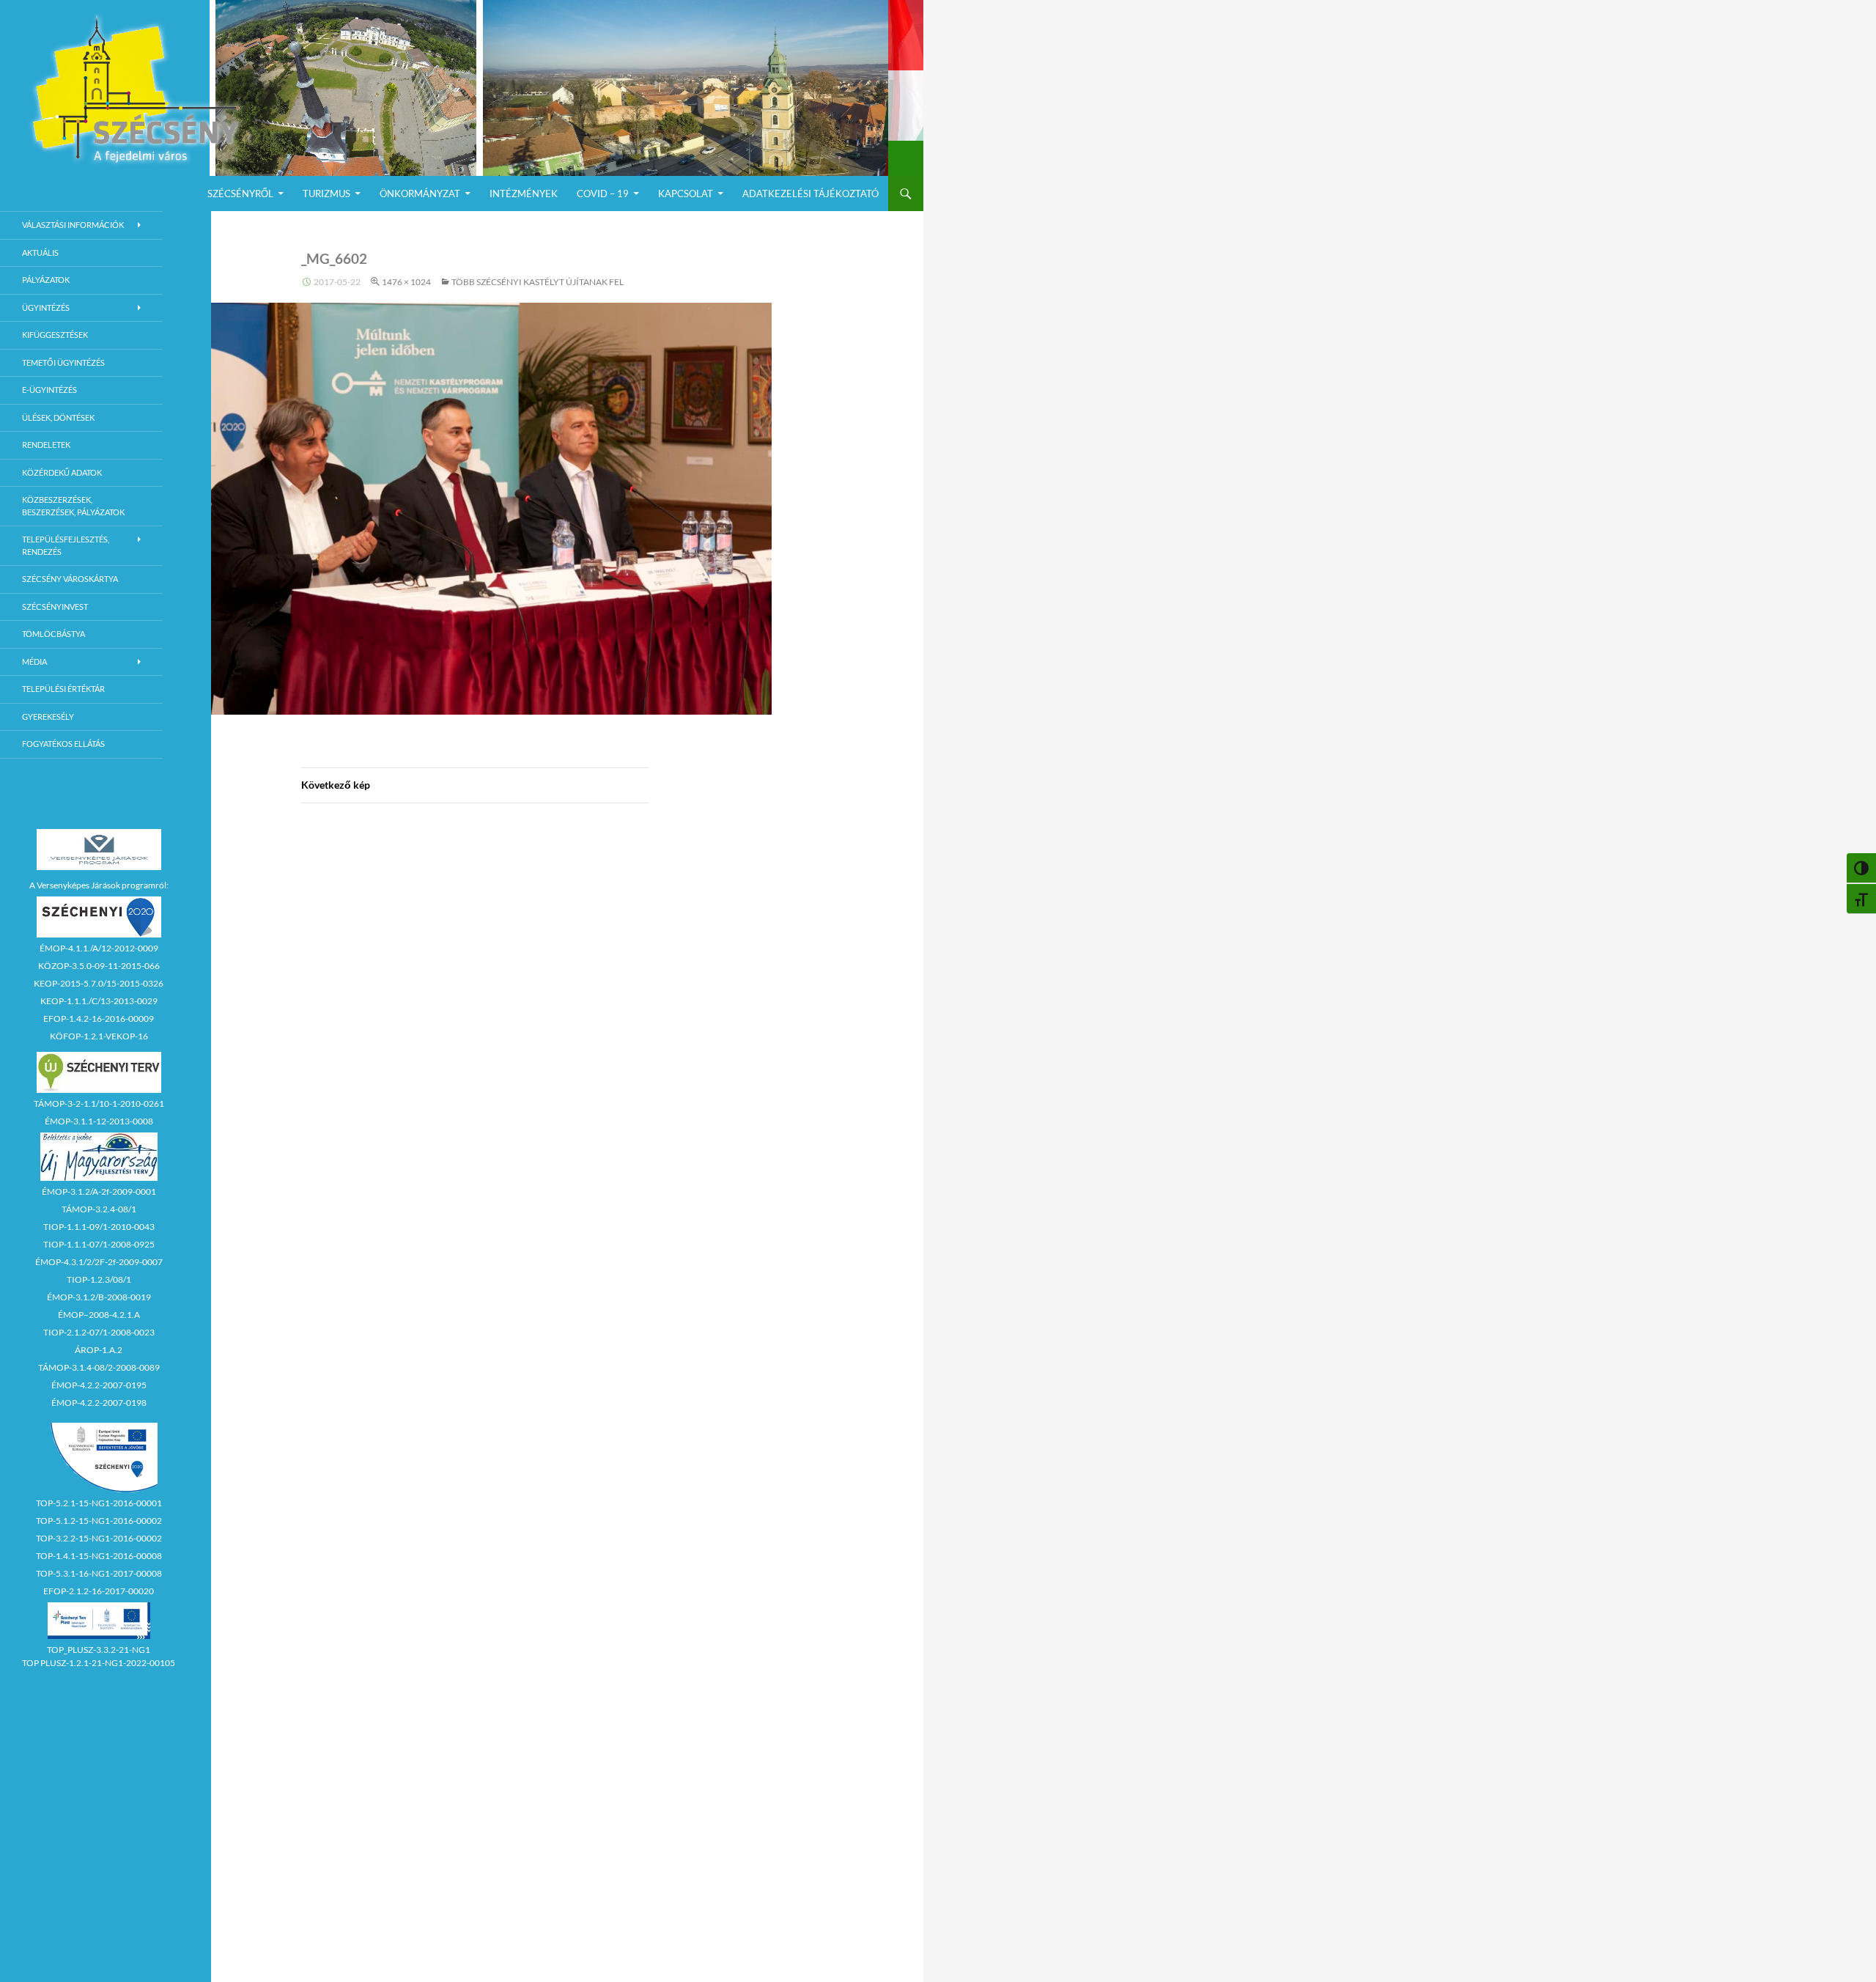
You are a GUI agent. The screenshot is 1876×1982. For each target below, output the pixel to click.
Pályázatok (46, 280)
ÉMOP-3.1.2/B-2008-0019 (99, 1297)
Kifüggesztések (55, 335)
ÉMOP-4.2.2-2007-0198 (99, 1403)
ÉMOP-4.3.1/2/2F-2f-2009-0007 (99, 1262)
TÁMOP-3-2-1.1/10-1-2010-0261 (99, 1104)
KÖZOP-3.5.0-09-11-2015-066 (99, 966)
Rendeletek (46, 445)
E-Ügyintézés (49, 390)
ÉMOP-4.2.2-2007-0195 (99, 1385)
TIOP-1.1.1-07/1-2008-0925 (99, 1244)
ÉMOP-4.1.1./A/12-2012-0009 (99, 948)
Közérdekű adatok (62, 472)
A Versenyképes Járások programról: (99, 885)
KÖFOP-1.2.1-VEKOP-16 (99, 1036)
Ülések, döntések (58, 417)
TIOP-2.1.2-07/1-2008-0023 (99, 1332)
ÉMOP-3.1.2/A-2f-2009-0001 (99, 1191)
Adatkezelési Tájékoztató (810, 194)
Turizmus (326, 194)
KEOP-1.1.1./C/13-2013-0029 (99, 1001)
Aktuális (40, 253)
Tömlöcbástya (53, 634)
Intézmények (524, 194)
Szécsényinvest (55, 607)
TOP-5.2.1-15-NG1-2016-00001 (99, 1503)
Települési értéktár (63, 689)
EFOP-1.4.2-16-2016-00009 (99, 1018)
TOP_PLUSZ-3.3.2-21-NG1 (99, 1650)
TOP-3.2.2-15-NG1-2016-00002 (99, 1538)
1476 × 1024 (406, 282)
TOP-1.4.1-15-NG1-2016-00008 (99, 1556)
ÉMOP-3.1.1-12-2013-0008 (99, 1121)
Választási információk (73, 225)
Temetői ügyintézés (63, 362)
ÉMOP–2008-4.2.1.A (99, 1315)
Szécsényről (240, 194)
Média (34, 662)
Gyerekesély (48, 716)
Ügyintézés (46, 307)
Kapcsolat (686, 194)
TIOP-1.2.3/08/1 (99, 1279)
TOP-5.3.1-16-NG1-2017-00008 (99, 1573)
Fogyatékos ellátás (63, 744)
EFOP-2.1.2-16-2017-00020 (99, 1591)
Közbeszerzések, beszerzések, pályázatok (73, 506)
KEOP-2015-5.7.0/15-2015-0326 (99, 983)
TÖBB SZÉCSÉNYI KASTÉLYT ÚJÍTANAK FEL (538, 282)
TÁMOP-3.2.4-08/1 (99, 1209)
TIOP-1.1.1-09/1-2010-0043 (99, 1227)
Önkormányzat (420, 194)
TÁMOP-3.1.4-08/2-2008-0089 (99, 1367)
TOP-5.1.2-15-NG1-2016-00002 (99, 1521)
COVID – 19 (603, 194)
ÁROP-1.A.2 (99, 1350)
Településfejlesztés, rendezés (66, 545)
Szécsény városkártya (70, 579)
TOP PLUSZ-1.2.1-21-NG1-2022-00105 (99, 1663)
